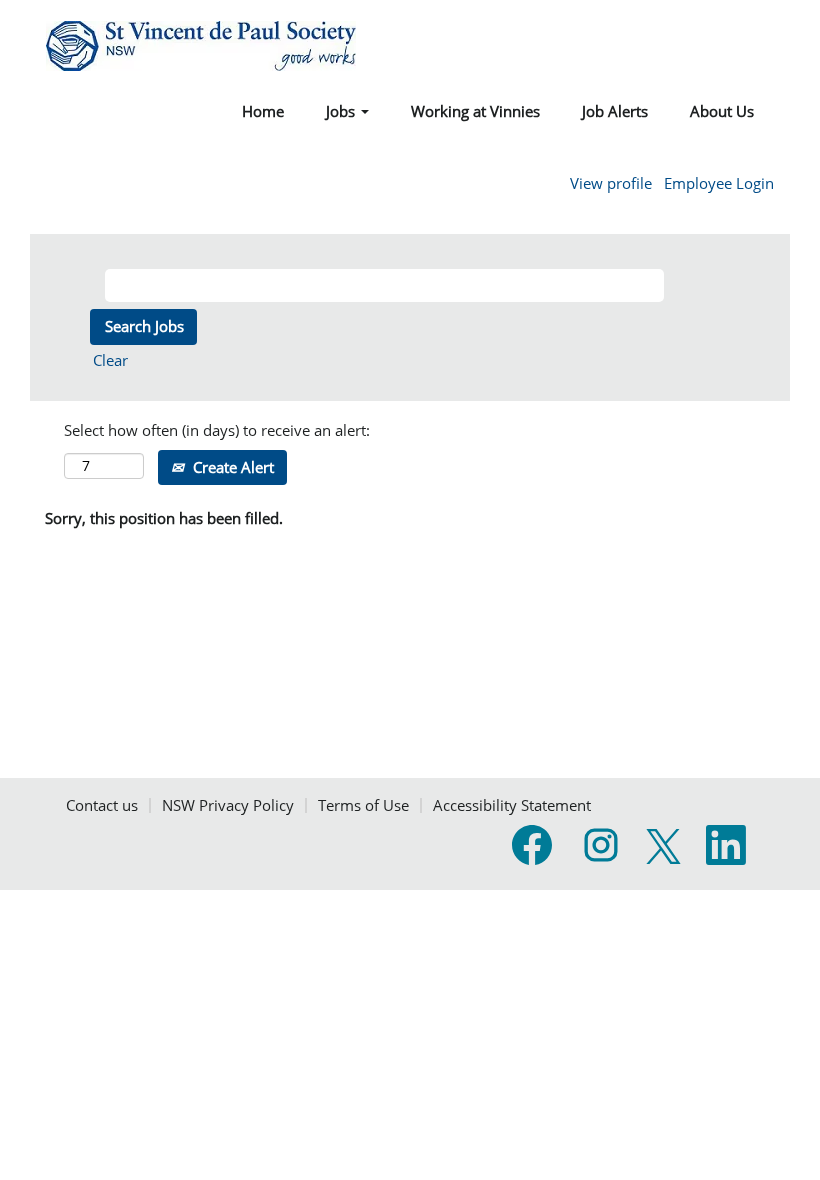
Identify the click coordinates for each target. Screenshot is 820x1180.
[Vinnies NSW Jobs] (201, 46)
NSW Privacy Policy (228, 805)
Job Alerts (615, 111)
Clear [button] (110, 360)
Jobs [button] (342, 111)
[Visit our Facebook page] (532, 846)
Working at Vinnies (475, 111)
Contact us (102, 805)
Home (263, 111)
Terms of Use (363, 805)
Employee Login (719, 183)
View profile (611, 183)
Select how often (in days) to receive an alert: (217, 430)
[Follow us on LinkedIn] (726, 846)
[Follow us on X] (663, 847)
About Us (722, 111)
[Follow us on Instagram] (601, 846)
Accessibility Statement (512, 805)
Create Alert (231, 467)
